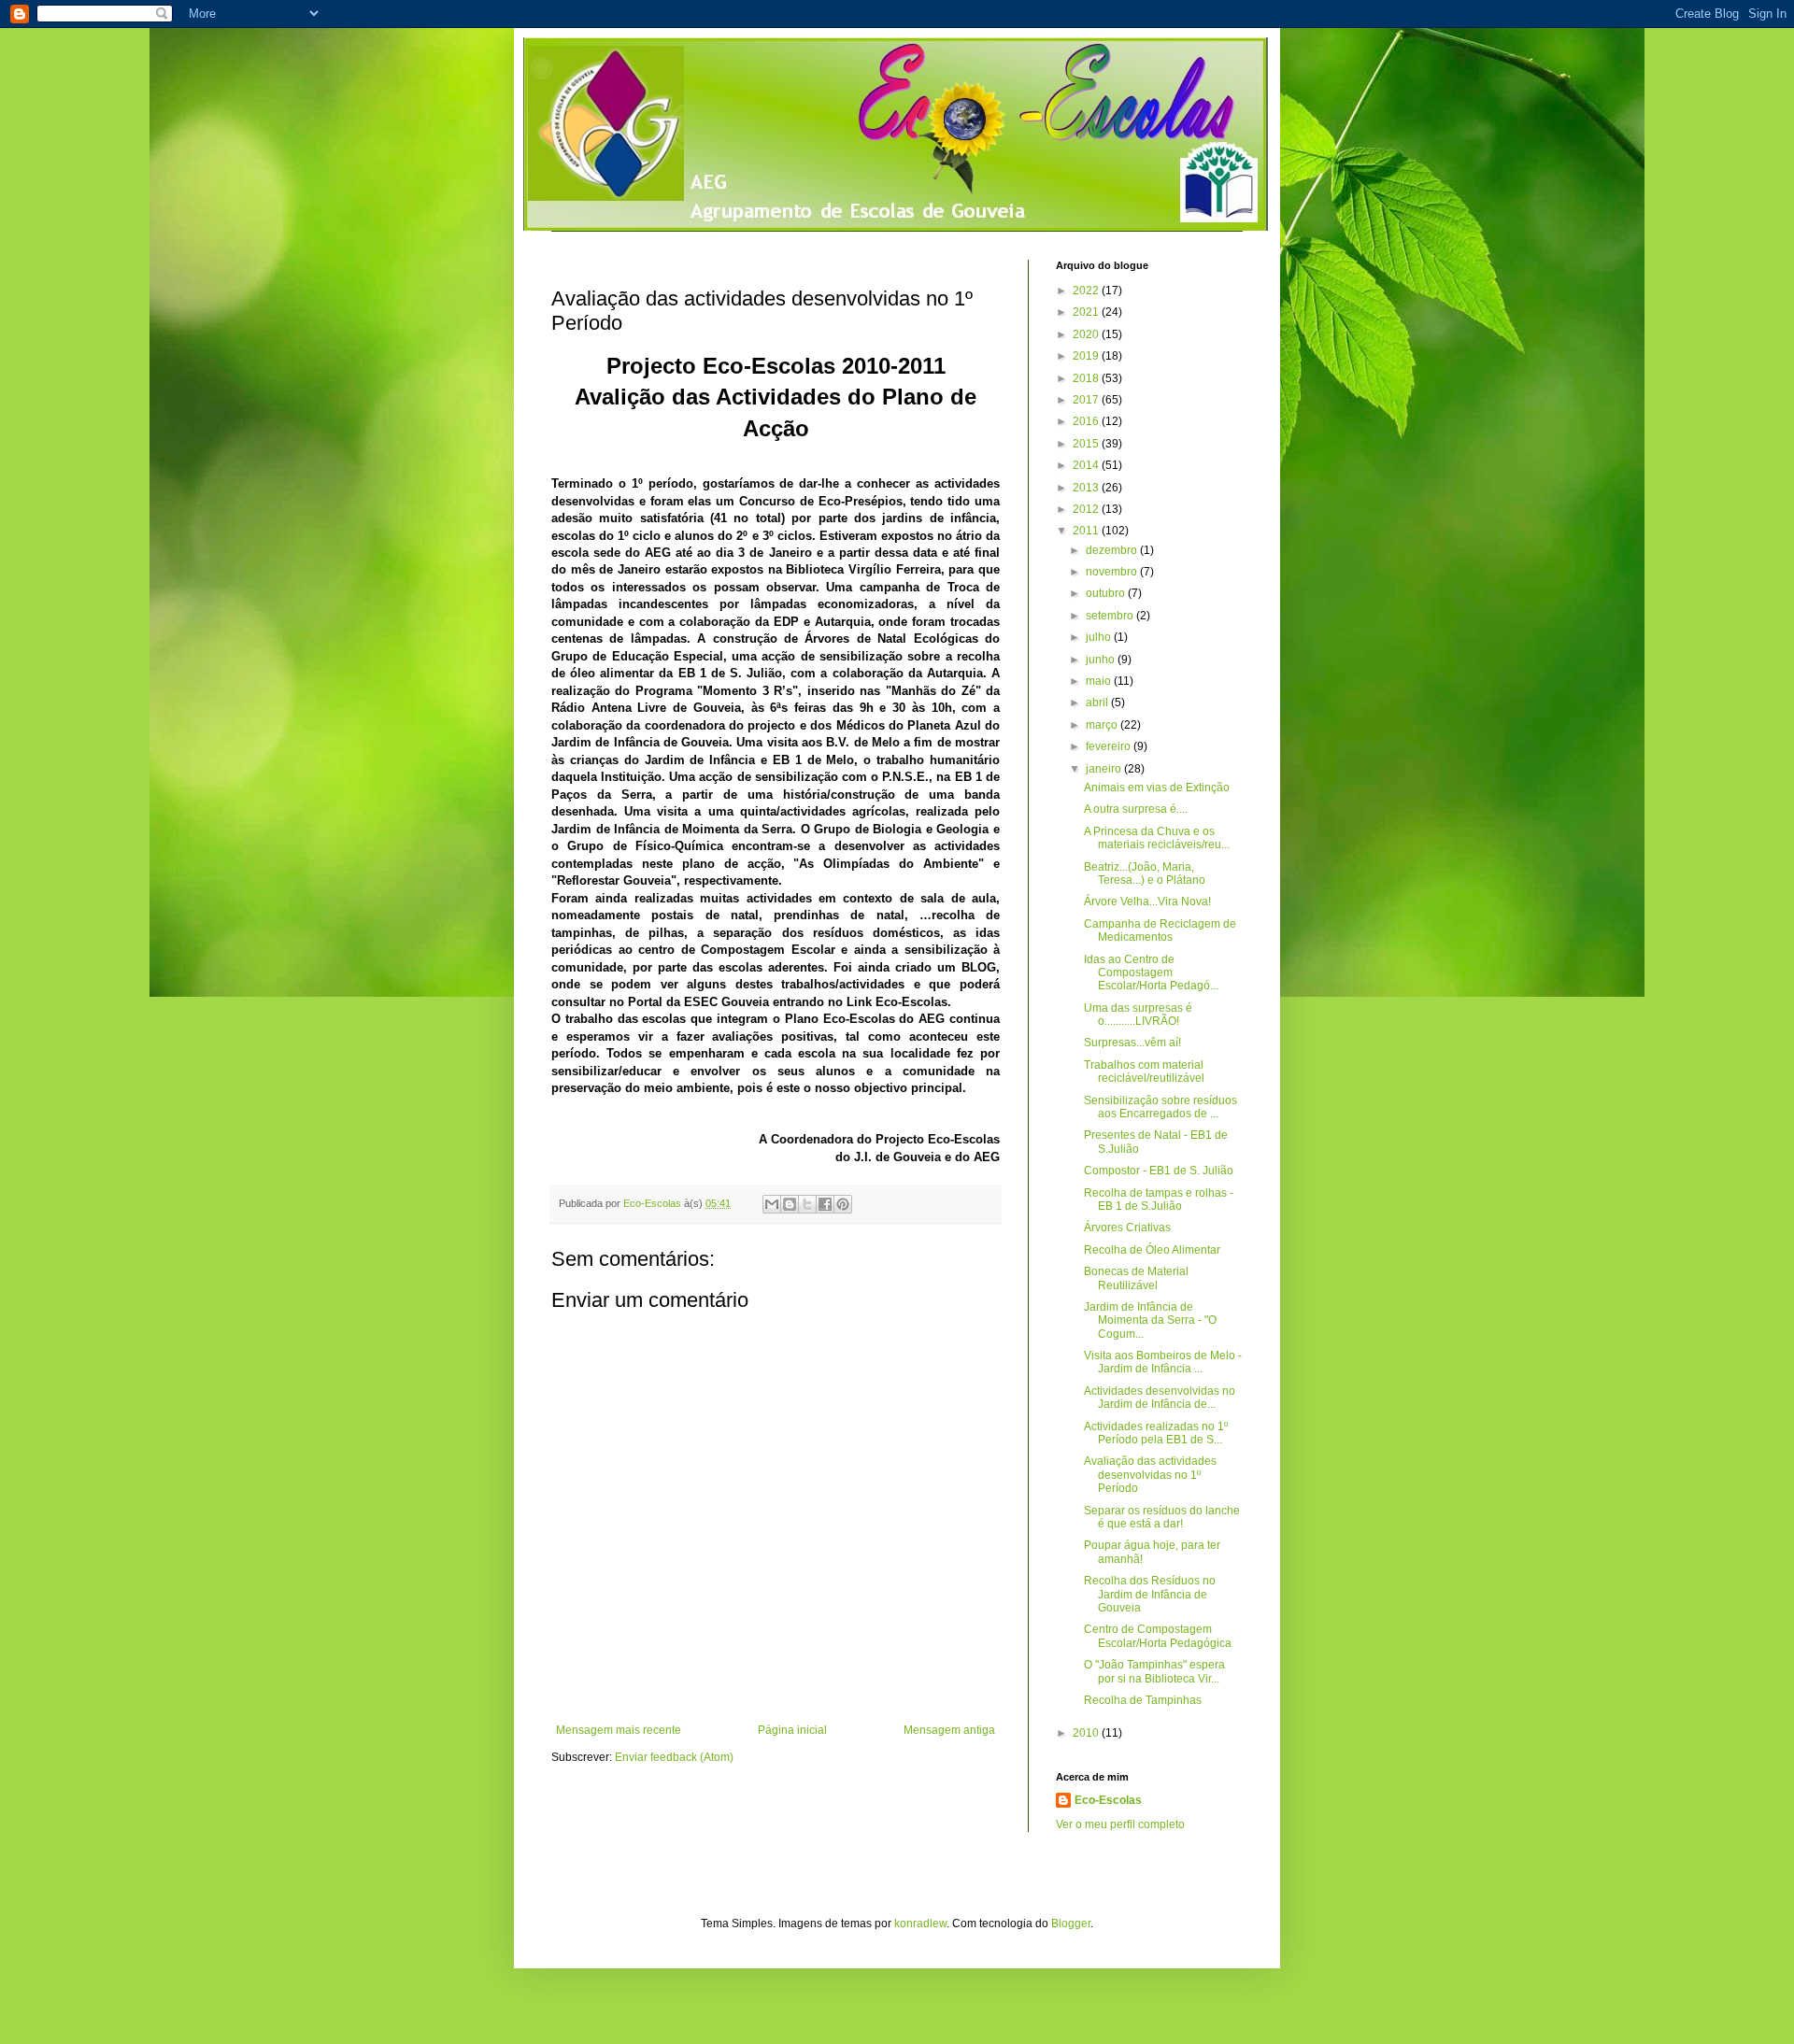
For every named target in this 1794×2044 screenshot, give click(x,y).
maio (1100, 681)
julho (1100, 637)
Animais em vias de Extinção (1157, 788)
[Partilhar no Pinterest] (843, 1204)
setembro (1111, 616)
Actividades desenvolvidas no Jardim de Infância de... (1160, 1398)
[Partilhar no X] (807, 1204)
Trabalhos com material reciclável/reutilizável (1144, 1072)
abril (1098, 703)
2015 (1087, 444)
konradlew (920, 1923)
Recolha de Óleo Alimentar (1152, 1250)
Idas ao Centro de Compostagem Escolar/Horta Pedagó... (1151, 973)
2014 (1087, 465)
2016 (1087, 421)
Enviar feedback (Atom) (674, 1757)
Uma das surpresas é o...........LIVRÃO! (1138, 1015)
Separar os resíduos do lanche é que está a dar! (1162, 1517)
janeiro (1105, 769)
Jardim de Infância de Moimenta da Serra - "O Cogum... (1150, 1320)
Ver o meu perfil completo (1120, 1824)
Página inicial (792, 1730)
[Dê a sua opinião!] (790, 1204)
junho (1102, 660)
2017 (1087, 400)
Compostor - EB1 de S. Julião (1159, 1171)
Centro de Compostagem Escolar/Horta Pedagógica (1158, 1636)
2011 (1087, 531)
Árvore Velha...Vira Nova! (1147, 901)
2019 (1087, 356)
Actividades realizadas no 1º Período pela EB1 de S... (1156, 1433)
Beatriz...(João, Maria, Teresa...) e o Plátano (1145, 873)
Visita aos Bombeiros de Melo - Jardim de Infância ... (1163, 1362)
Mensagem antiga (949, 1730)
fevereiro (1110, 746)
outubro (1107, 593)
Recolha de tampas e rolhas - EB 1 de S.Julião (1159, 1199)
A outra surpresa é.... (1136, 809)
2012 (1087, 509)
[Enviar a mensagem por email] (772, 1204)
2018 (1087, 378)
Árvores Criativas (1127, 1228)
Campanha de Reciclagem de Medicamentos (1160, 930)
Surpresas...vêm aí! (1132, 1043)
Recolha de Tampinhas (1143, 1700)
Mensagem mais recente (619, 1730)
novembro (1113, 572)
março (1103, 725)
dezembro (1113, 550)
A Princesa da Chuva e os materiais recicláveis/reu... (1157, 838)
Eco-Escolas (1108, 1800)
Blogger (1071, 1923)
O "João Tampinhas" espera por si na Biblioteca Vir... (1154, 1671)
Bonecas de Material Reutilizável (1136, 1278)
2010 (1087, 1733)
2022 (1087, 291)
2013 (1087, 488)
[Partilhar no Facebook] (825, 1204)
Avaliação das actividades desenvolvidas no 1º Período (1150, 1475)
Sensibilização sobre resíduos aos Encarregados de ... (1160, 1107)
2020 (1087, 334)
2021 (1087, 312)
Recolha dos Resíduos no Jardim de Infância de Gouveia (1150, 1594)
